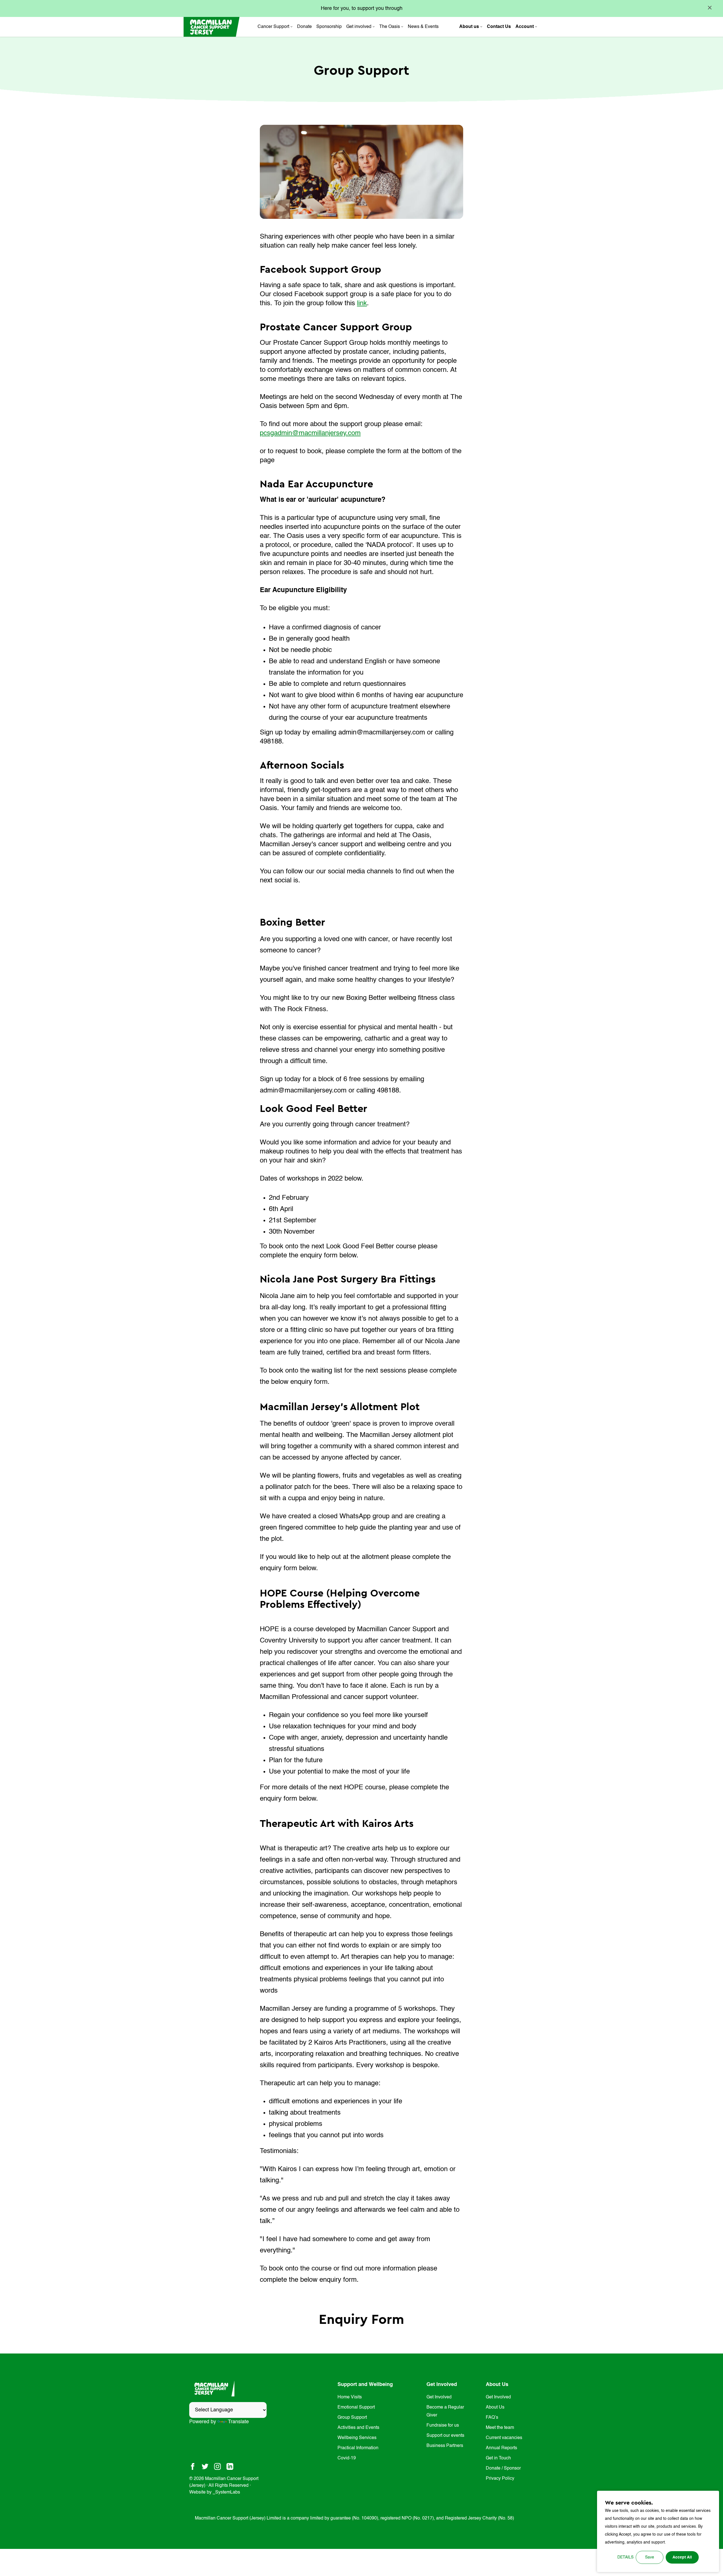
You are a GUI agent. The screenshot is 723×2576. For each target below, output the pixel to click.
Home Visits (350, 2397)
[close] (710, 8)
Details (625, 2557)
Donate (304, 27)
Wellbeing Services (357, 2438)
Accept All (682, 2557)
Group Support (352, 2418)
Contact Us (499, 27)
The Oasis (390, 27)
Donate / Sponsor (503, 2468)
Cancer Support (273, 27)
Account (525, 27)
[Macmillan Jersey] (212, 27)
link (362, 304)
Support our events (445, 2436)
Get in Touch (498, 2458)
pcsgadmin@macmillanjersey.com (310, 433)
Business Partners (445, 2446)
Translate (238, 2422)
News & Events (423, 27)
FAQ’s (492, 2418)
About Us (495, 2407)
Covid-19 (347, 2458)
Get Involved (439, 2397)
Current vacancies (504, 2438)
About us (469, 27)
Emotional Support (356, 2407)
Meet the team (500, 2428)
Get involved (359, 27)
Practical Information (358, 2448)
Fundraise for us (443, 2426)
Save (650, 2557)
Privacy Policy (500, 2479)
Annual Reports (501, 2448)
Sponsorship (329, 27)
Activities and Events (358, 2428)
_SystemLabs (226, 2492)
